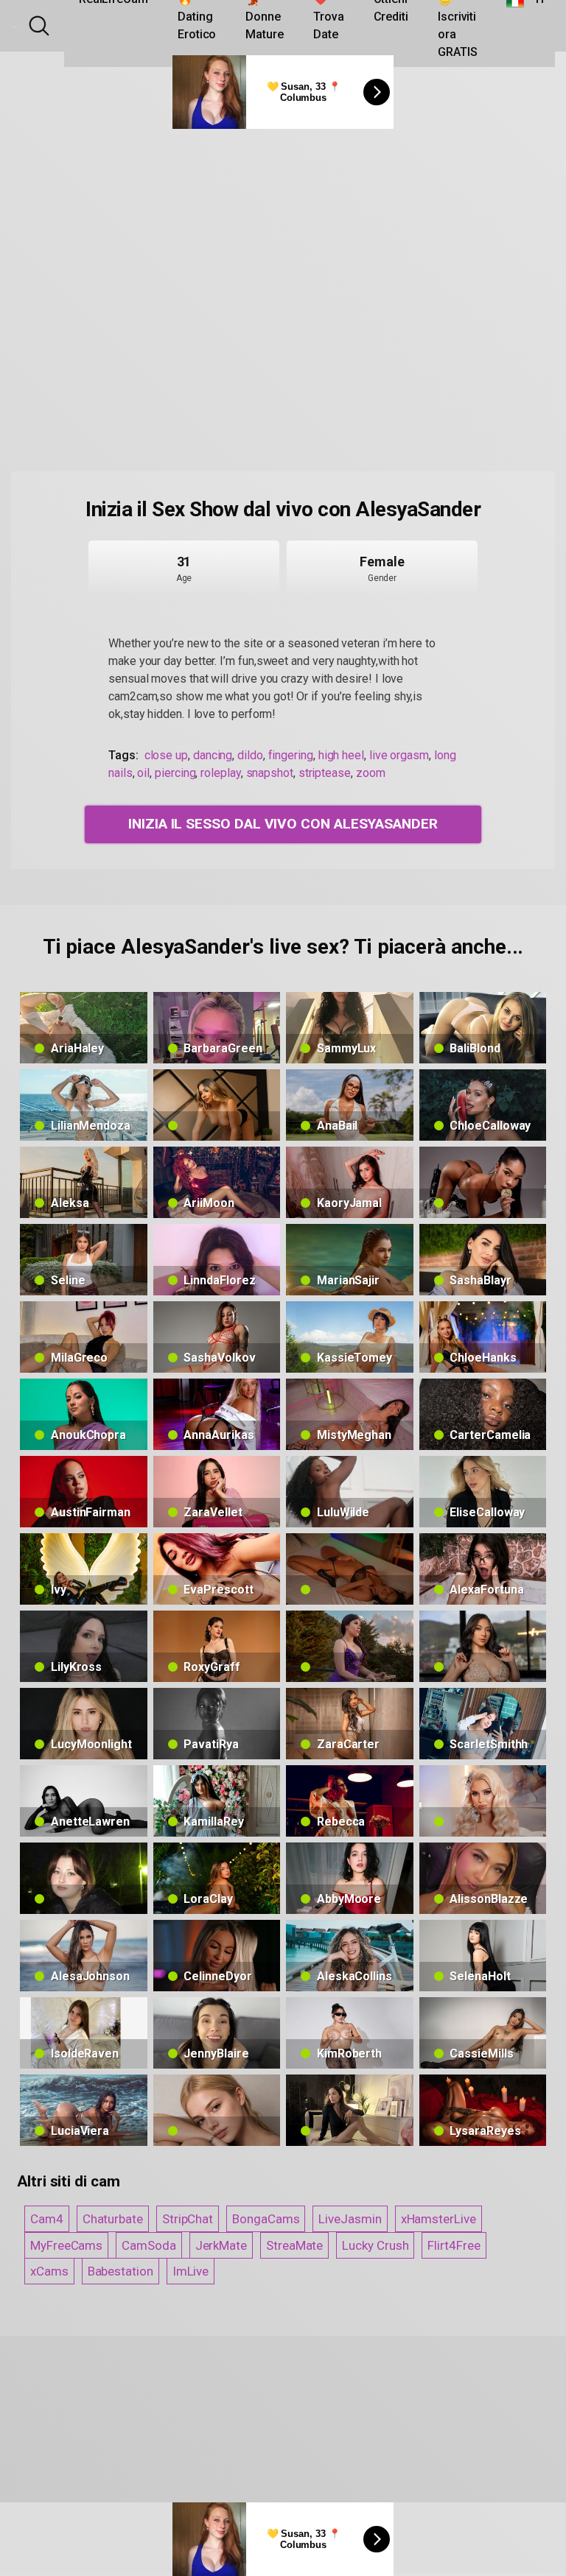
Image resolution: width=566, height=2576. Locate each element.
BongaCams (266, 2219)
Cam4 (47, 2219)
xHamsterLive (439, 2219)
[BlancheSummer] (483, 1801)
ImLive (191, 2271)
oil (143, 773)
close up (166, 755)
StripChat (188, 2219)
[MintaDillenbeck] (217, 2110)
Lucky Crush (375, 2245)
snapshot (270, 773)
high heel (341, 755)
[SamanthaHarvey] (350, 1646)
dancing (213, 755)
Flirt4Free (454, 2245)
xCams (49, 2271)
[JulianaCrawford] (483, 1646)
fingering (291, 755)
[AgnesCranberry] (350, 2110)
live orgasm (399, 755)
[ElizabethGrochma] (84, 1878)
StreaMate (294, 2245)
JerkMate (221, 2245)
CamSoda (149, 2245)
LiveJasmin (350, 2219)
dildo (250, 755)
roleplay (220, 773)
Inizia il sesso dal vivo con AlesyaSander (283, 824)
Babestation (120, 2271)
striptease (325, 773)
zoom (371, 773)
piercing (175, 773)
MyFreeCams (66, 2245)
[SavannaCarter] (483, 1182)
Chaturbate (113, 2219)
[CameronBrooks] (217, 1105)
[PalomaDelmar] (350, 1569)
